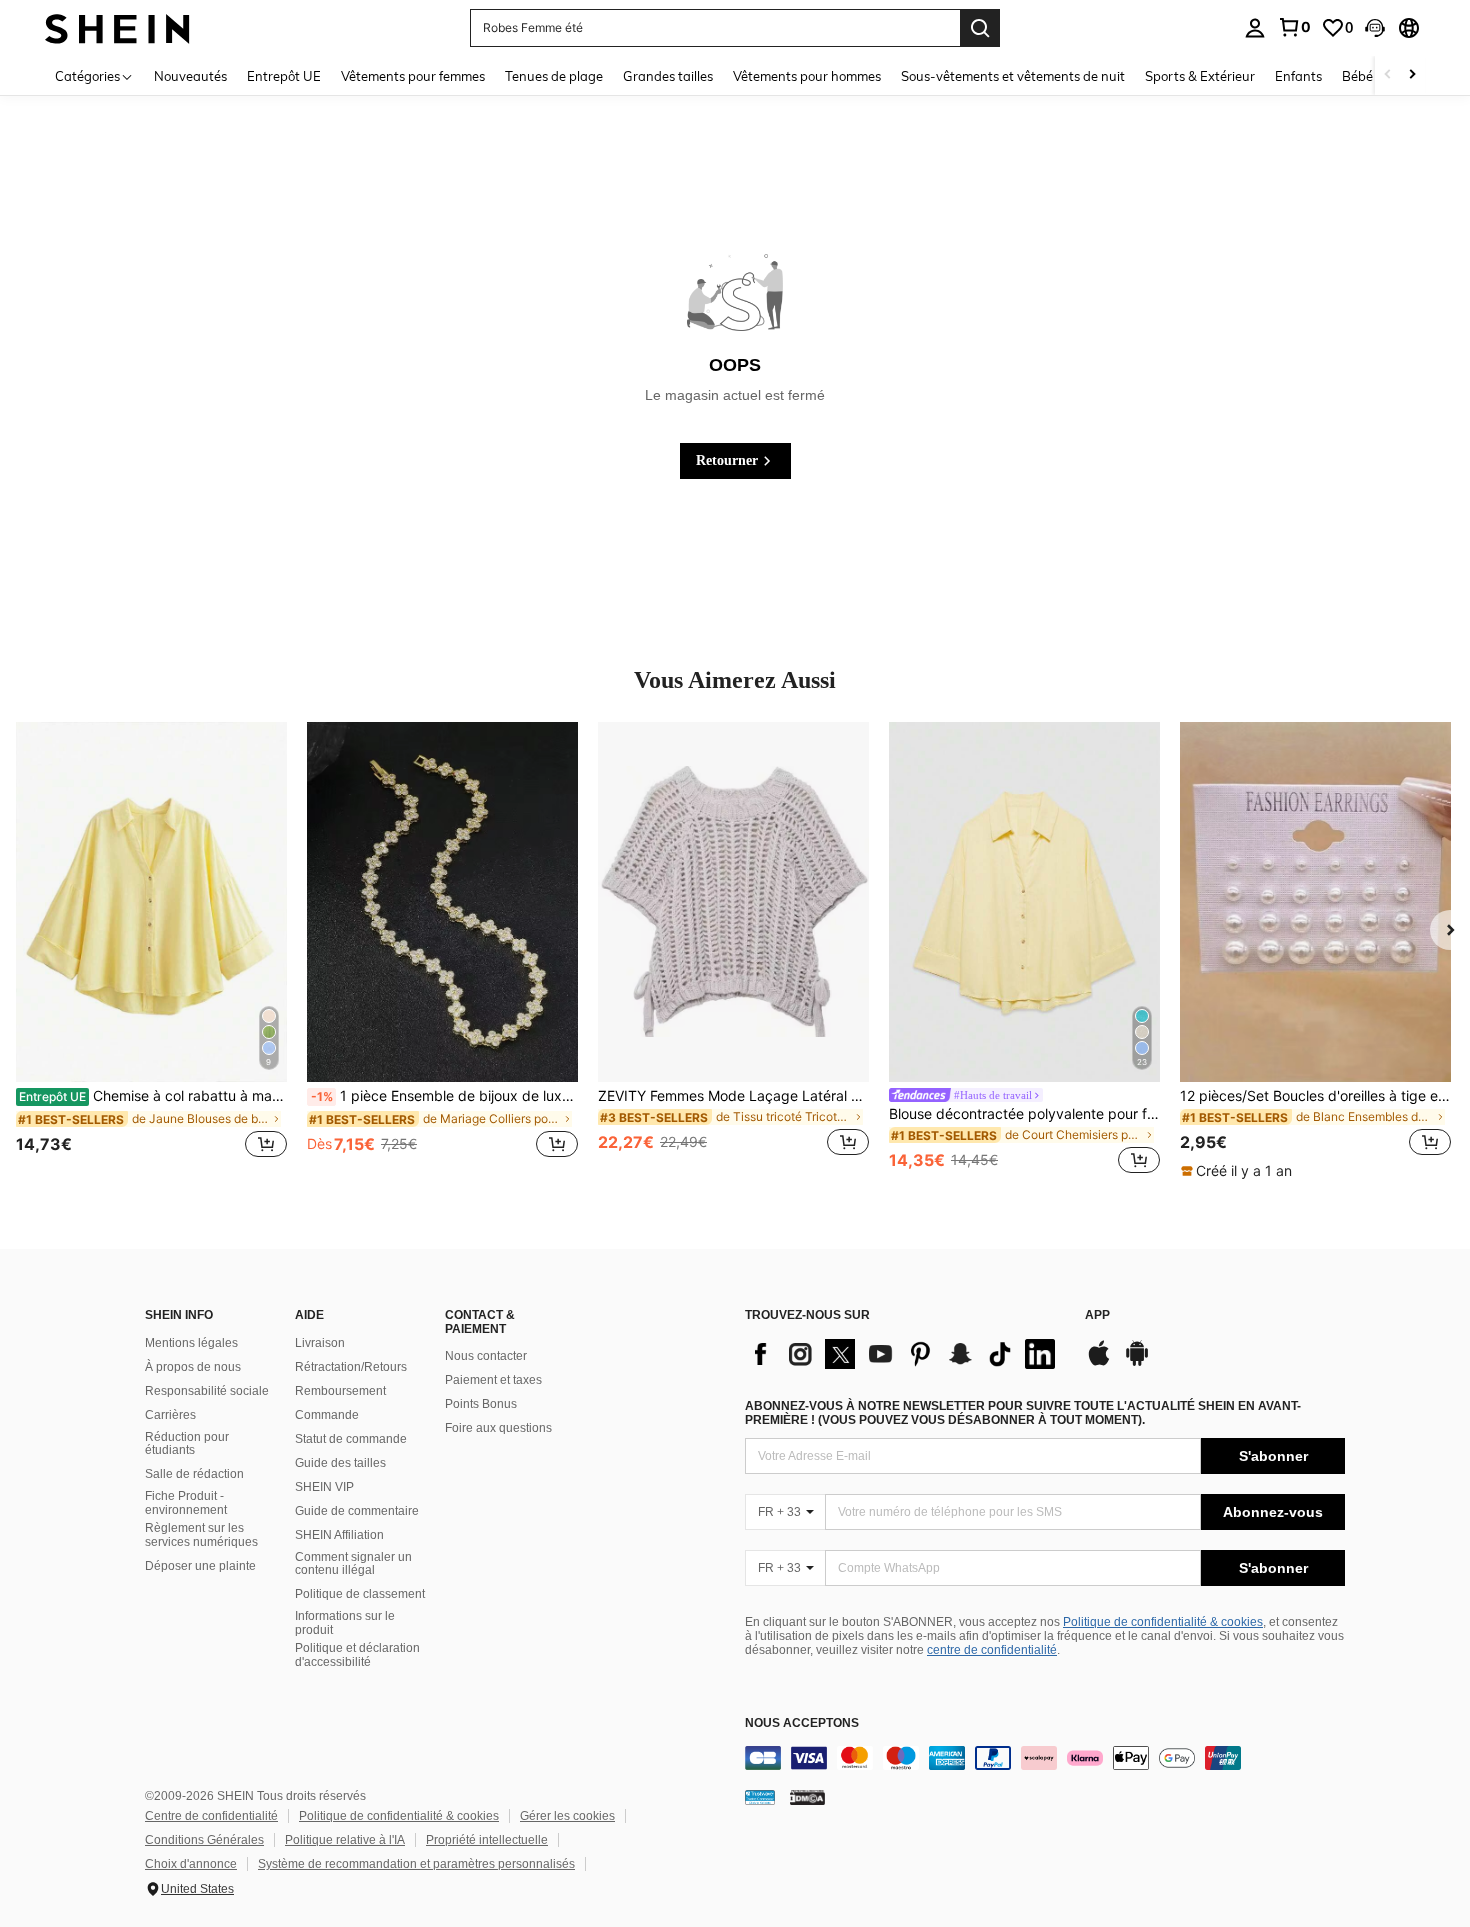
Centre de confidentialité (211, 1816)
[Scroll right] (1412, 75)
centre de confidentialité (992, 1650)
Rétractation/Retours (351, 1367)
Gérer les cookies (567, 1816)
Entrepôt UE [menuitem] (284, 76)
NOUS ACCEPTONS (802, 1723)
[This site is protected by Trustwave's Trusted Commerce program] (760, 1797)
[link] (1294, 27)
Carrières (170, 1415)
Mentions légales (191, 1343)
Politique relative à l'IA (345, 1840)
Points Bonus (481, 1404)
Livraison (320, 1343)
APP (1097, 1315)
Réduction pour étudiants (187, 1444)
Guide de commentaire (357, 1511)
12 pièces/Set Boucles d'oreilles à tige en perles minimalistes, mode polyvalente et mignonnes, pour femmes (1315, 1096)
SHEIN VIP (324, 1487)
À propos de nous (193, 1367)
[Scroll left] (1388, 75)
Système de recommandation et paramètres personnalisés (416, 1864)
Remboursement (340, 1391)
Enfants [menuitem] (1298, 76)
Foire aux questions (498, 1428)
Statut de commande (351, 1439)
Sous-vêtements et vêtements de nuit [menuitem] (1013, 76)
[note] (1239, 1171)
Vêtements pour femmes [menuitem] (413, 76)
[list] (905, 1354)
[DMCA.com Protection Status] (807, 1797)
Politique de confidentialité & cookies (1163, 1622)
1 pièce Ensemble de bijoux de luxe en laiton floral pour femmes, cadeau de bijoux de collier (444, 1096)
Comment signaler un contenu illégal (353, 1564)
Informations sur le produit (345, 1623)
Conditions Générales (204, 1840)
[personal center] (1255, 28)
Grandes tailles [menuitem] (668, 76)
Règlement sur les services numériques (201, 1535)
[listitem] (151, 951)
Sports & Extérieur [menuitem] (1200, 76)
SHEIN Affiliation (339, 1535)
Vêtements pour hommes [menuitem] (807, 76)
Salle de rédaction (194, 1474)
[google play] (1137, 1363)
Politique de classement (360, 1594)
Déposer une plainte (200, 1566)
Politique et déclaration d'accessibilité (357, 1655)
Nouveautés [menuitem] (190, 76)
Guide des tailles (340, 1463)
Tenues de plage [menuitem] (554, 76)
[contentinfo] (1045, 1758)
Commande (327, 1415)
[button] (1375, 28)
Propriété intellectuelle (487, 1840)
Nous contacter (486, 1356)
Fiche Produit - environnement (186, 1503)
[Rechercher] (980, 28)
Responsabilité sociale (207, 1391)
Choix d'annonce (191, 1864)
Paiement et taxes (493, 1380)
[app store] (1099, 1363)
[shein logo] (117, 27)
